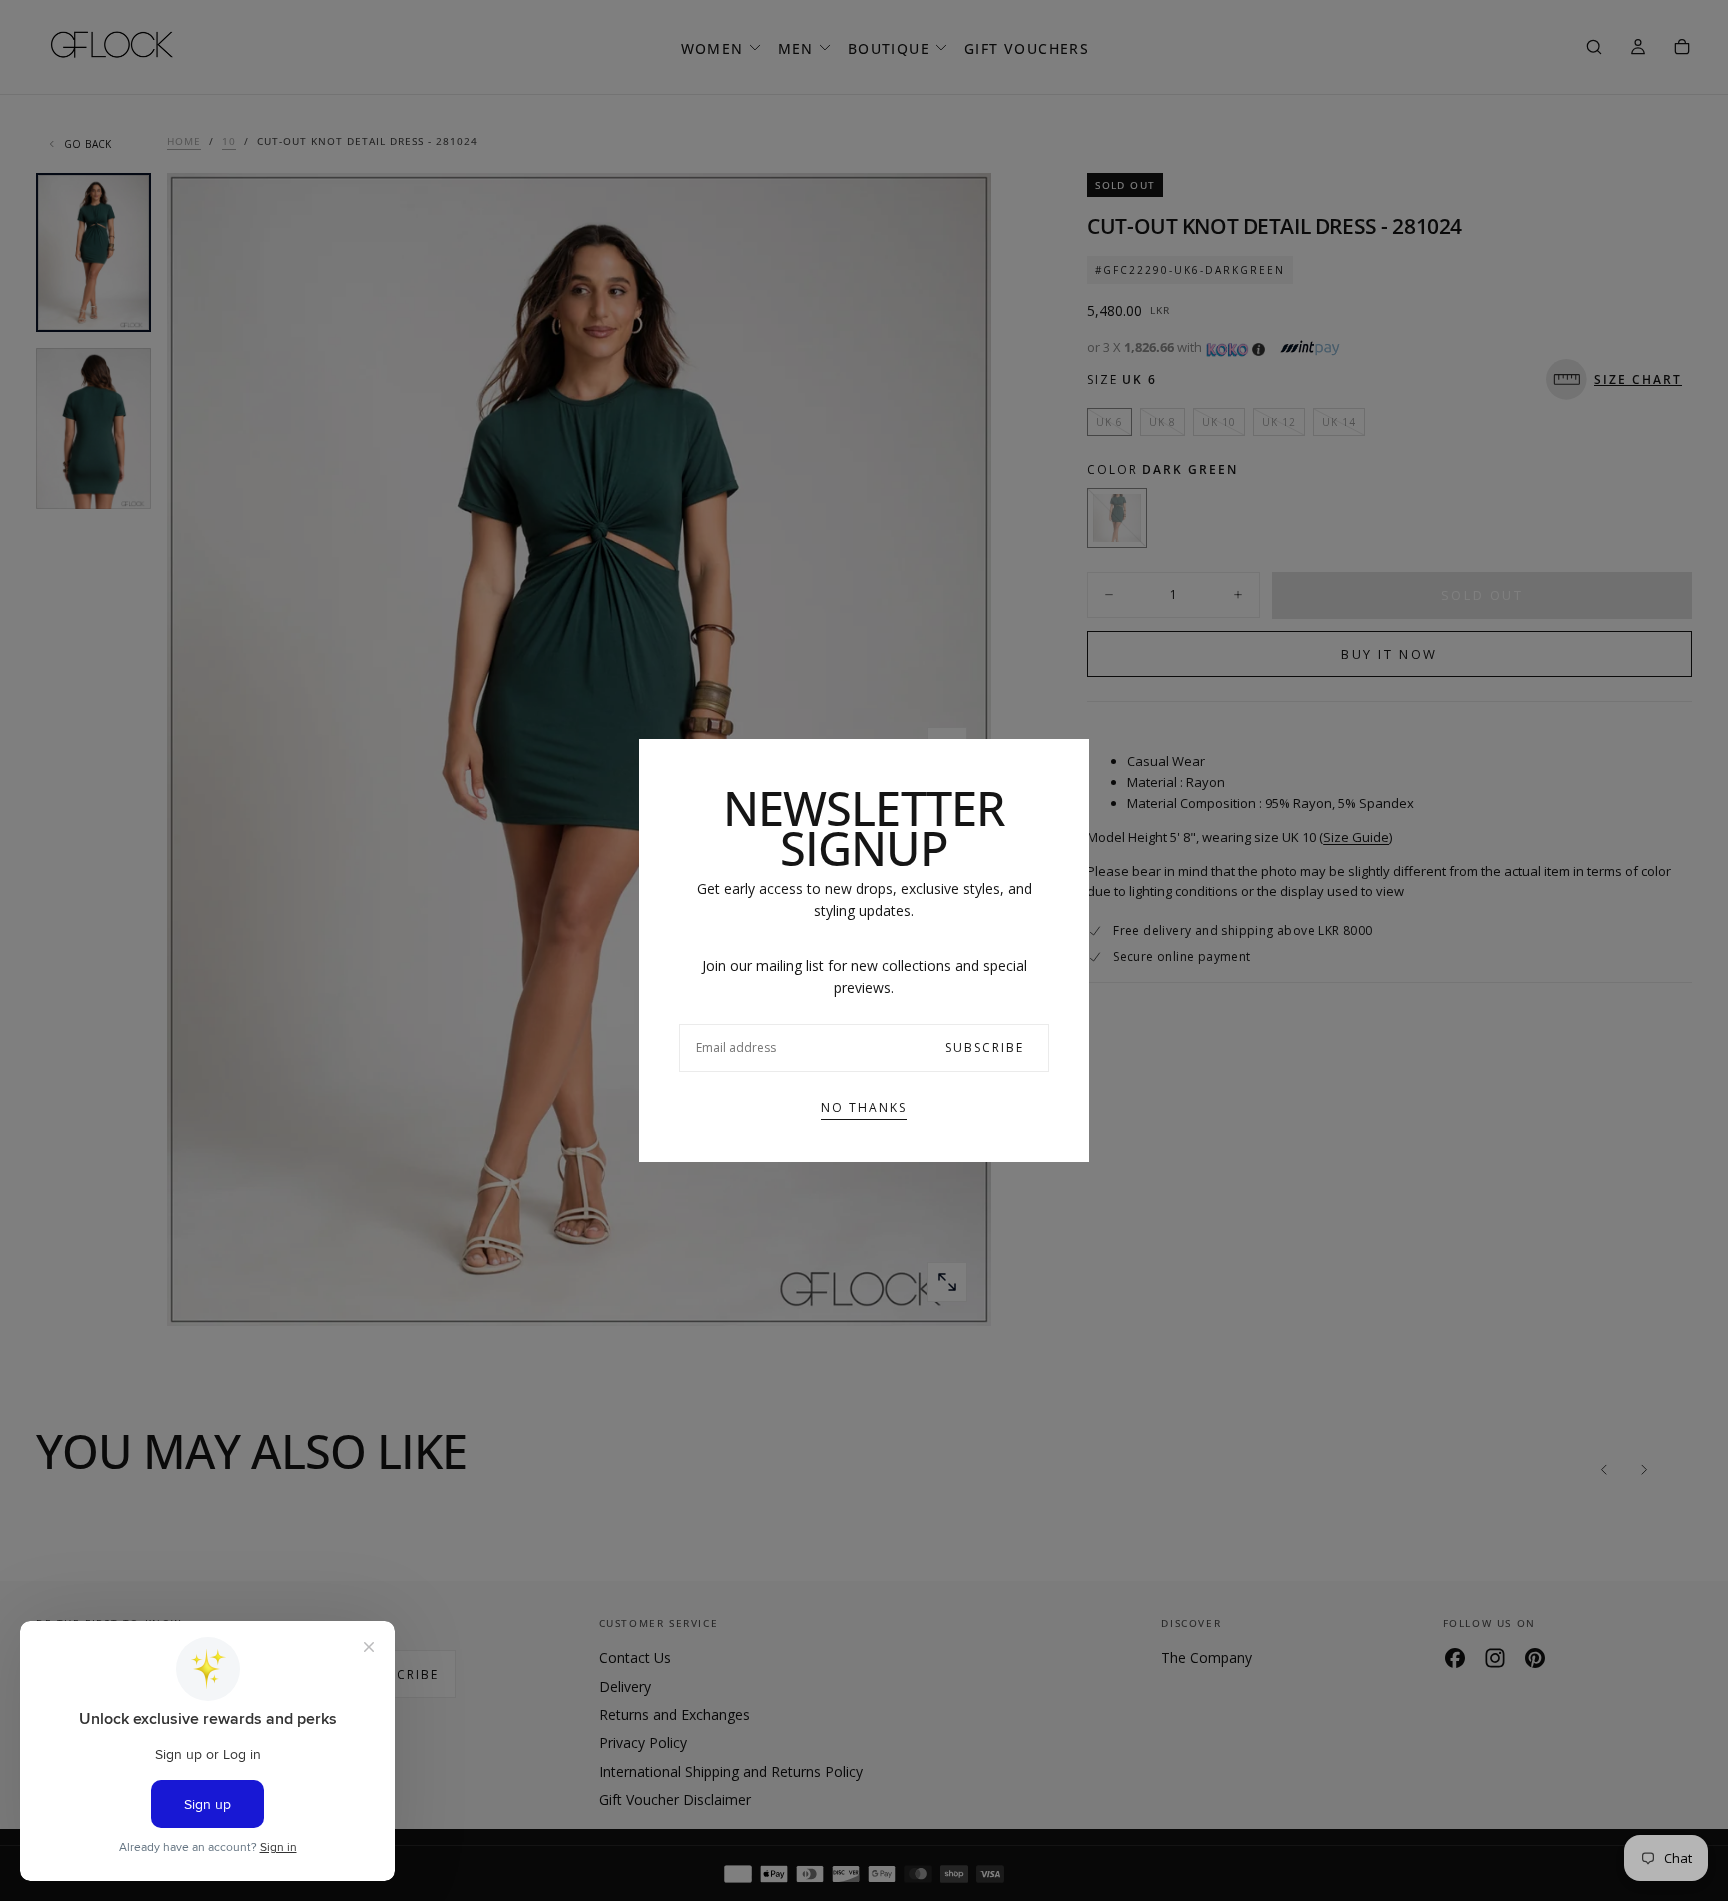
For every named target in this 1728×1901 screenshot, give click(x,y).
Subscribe (984, 1047)
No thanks (864, 1107)
